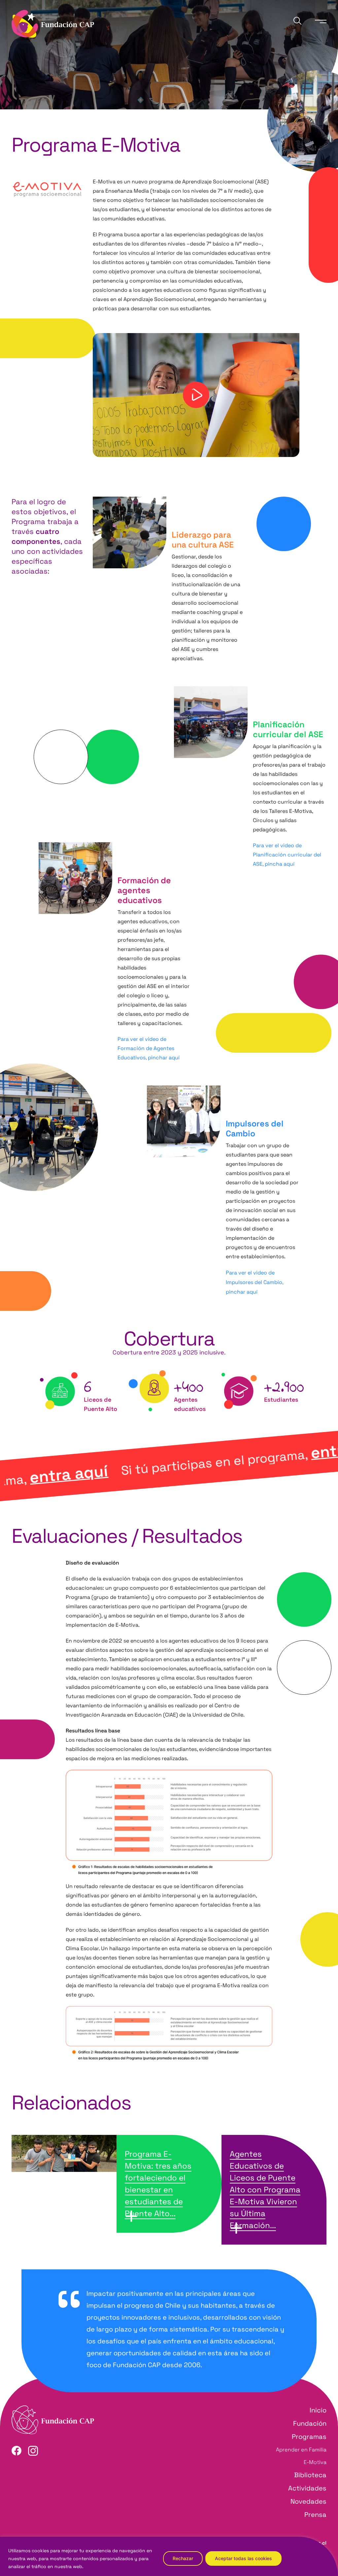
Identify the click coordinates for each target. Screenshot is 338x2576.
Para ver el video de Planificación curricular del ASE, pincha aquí (287, 855)
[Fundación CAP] (53, 23)
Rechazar (183, 2558)
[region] (169, 2556)
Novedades (308, 2501)
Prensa (315, 2515)
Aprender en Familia (301, 2450)
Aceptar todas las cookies (243, 2558)
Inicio (318, 2410)
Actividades (307, 2488)
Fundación (310, 2423)
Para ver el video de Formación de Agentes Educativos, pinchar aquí (149, 1048)
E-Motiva (315, 2462)
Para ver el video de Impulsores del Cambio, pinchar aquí (254, 1282)
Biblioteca (310, 2475)
